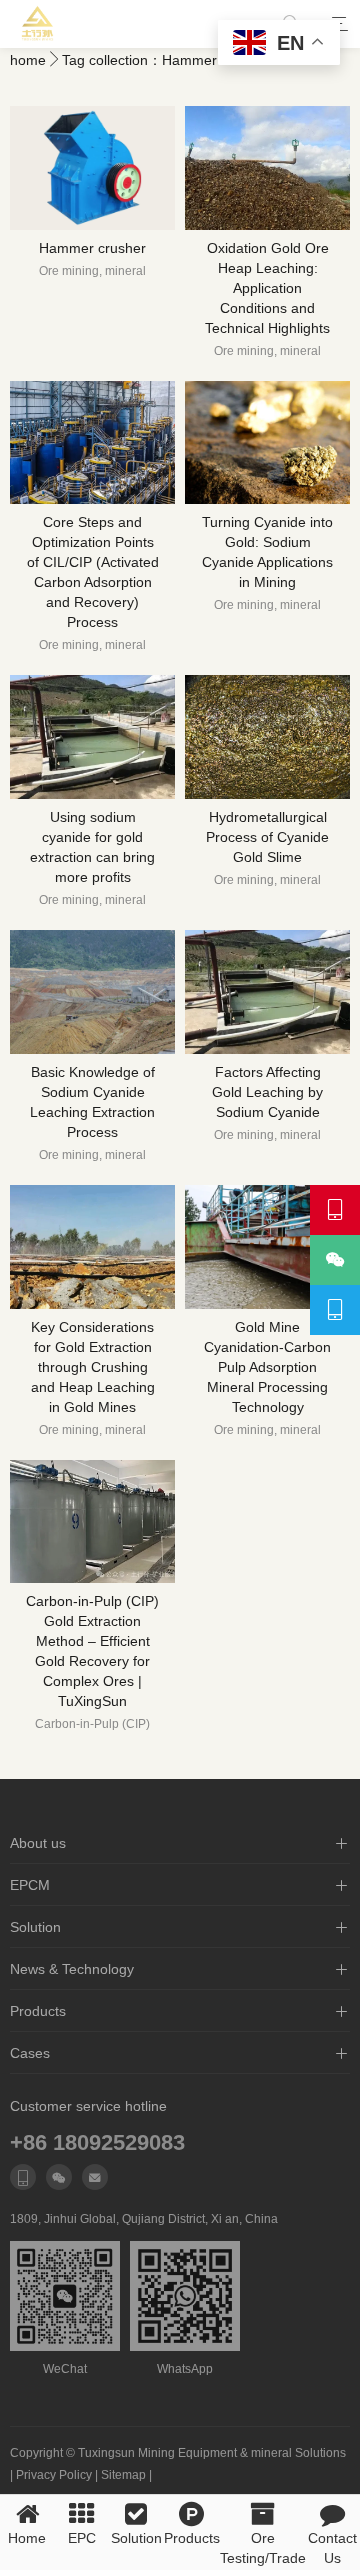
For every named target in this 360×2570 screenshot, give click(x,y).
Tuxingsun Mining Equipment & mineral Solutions (212, 2453)
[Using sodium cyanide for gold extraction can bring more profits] (92, 737)
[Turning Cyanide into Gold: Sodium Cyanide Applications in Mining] (267, 443)
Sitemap (123, 2475)
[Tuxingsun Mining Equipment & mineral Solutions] (38, 24)
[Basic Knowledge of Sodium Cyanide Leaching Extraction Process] (92, 992)
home (28, 60)
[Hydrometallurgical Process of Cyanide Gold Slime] (267, 737)
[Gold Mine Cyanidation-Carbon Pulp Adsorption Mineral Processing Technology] (267, 1247)
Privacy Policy (54, 2475)
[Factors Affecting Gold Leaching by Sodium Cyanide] (267, 992)
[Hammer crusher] (92, 168)
